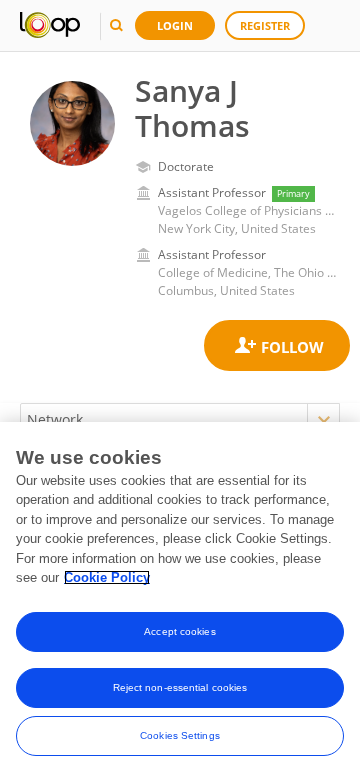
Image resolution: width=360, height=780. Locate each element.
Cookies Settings (180, 735)
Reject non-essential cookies (180, 687)
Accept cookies (179, 631)
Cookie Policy (107, 577)
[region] (180, 601)
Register (265, 25)
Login (175, 25)
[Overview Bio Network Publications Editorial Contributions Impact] (180, 419)
